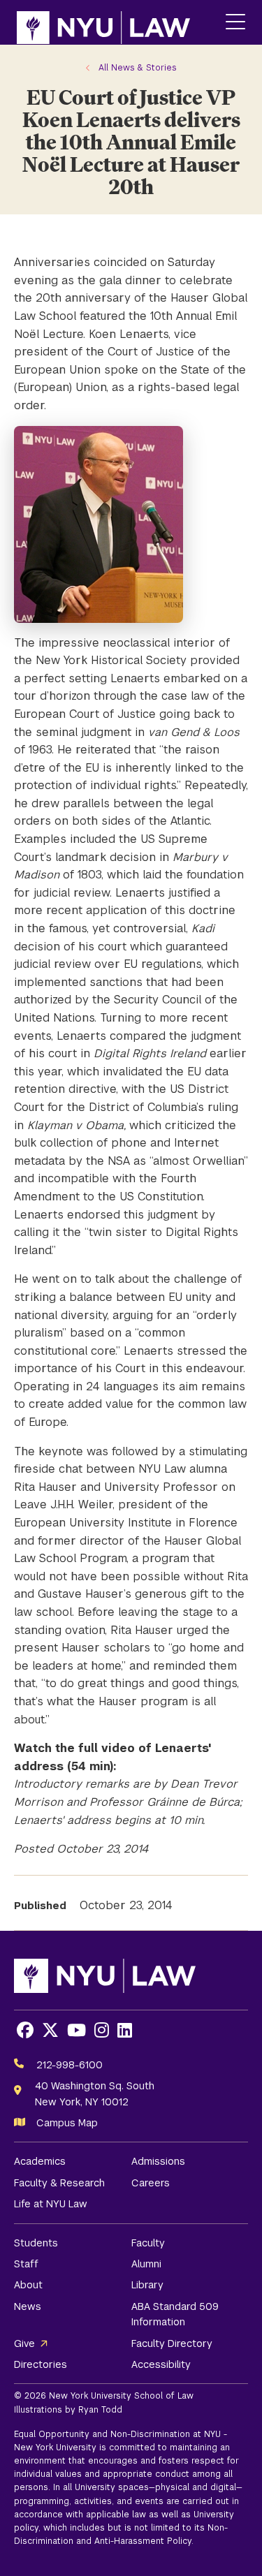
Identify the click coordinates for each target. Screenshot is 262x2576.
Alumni (146, 2264)
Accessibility (161, 2364)
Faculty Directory (172, 2343)
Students (36, 2243)
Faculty (148, 2243)
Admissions (158, 2161)
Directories (41, 2364)
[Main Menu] (235, 23)
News (28, 2306)
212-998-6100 (70, 2065)
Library (147, 2285)
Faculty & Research (59, 2183)
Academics (40, 2161)
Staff (26, 2264)
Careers (151, 2183)
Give (24, 2343)
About (28, 2285)
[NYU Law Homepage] (103, 22)
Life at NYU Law (51, 2204)
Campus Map (67, 2123)
